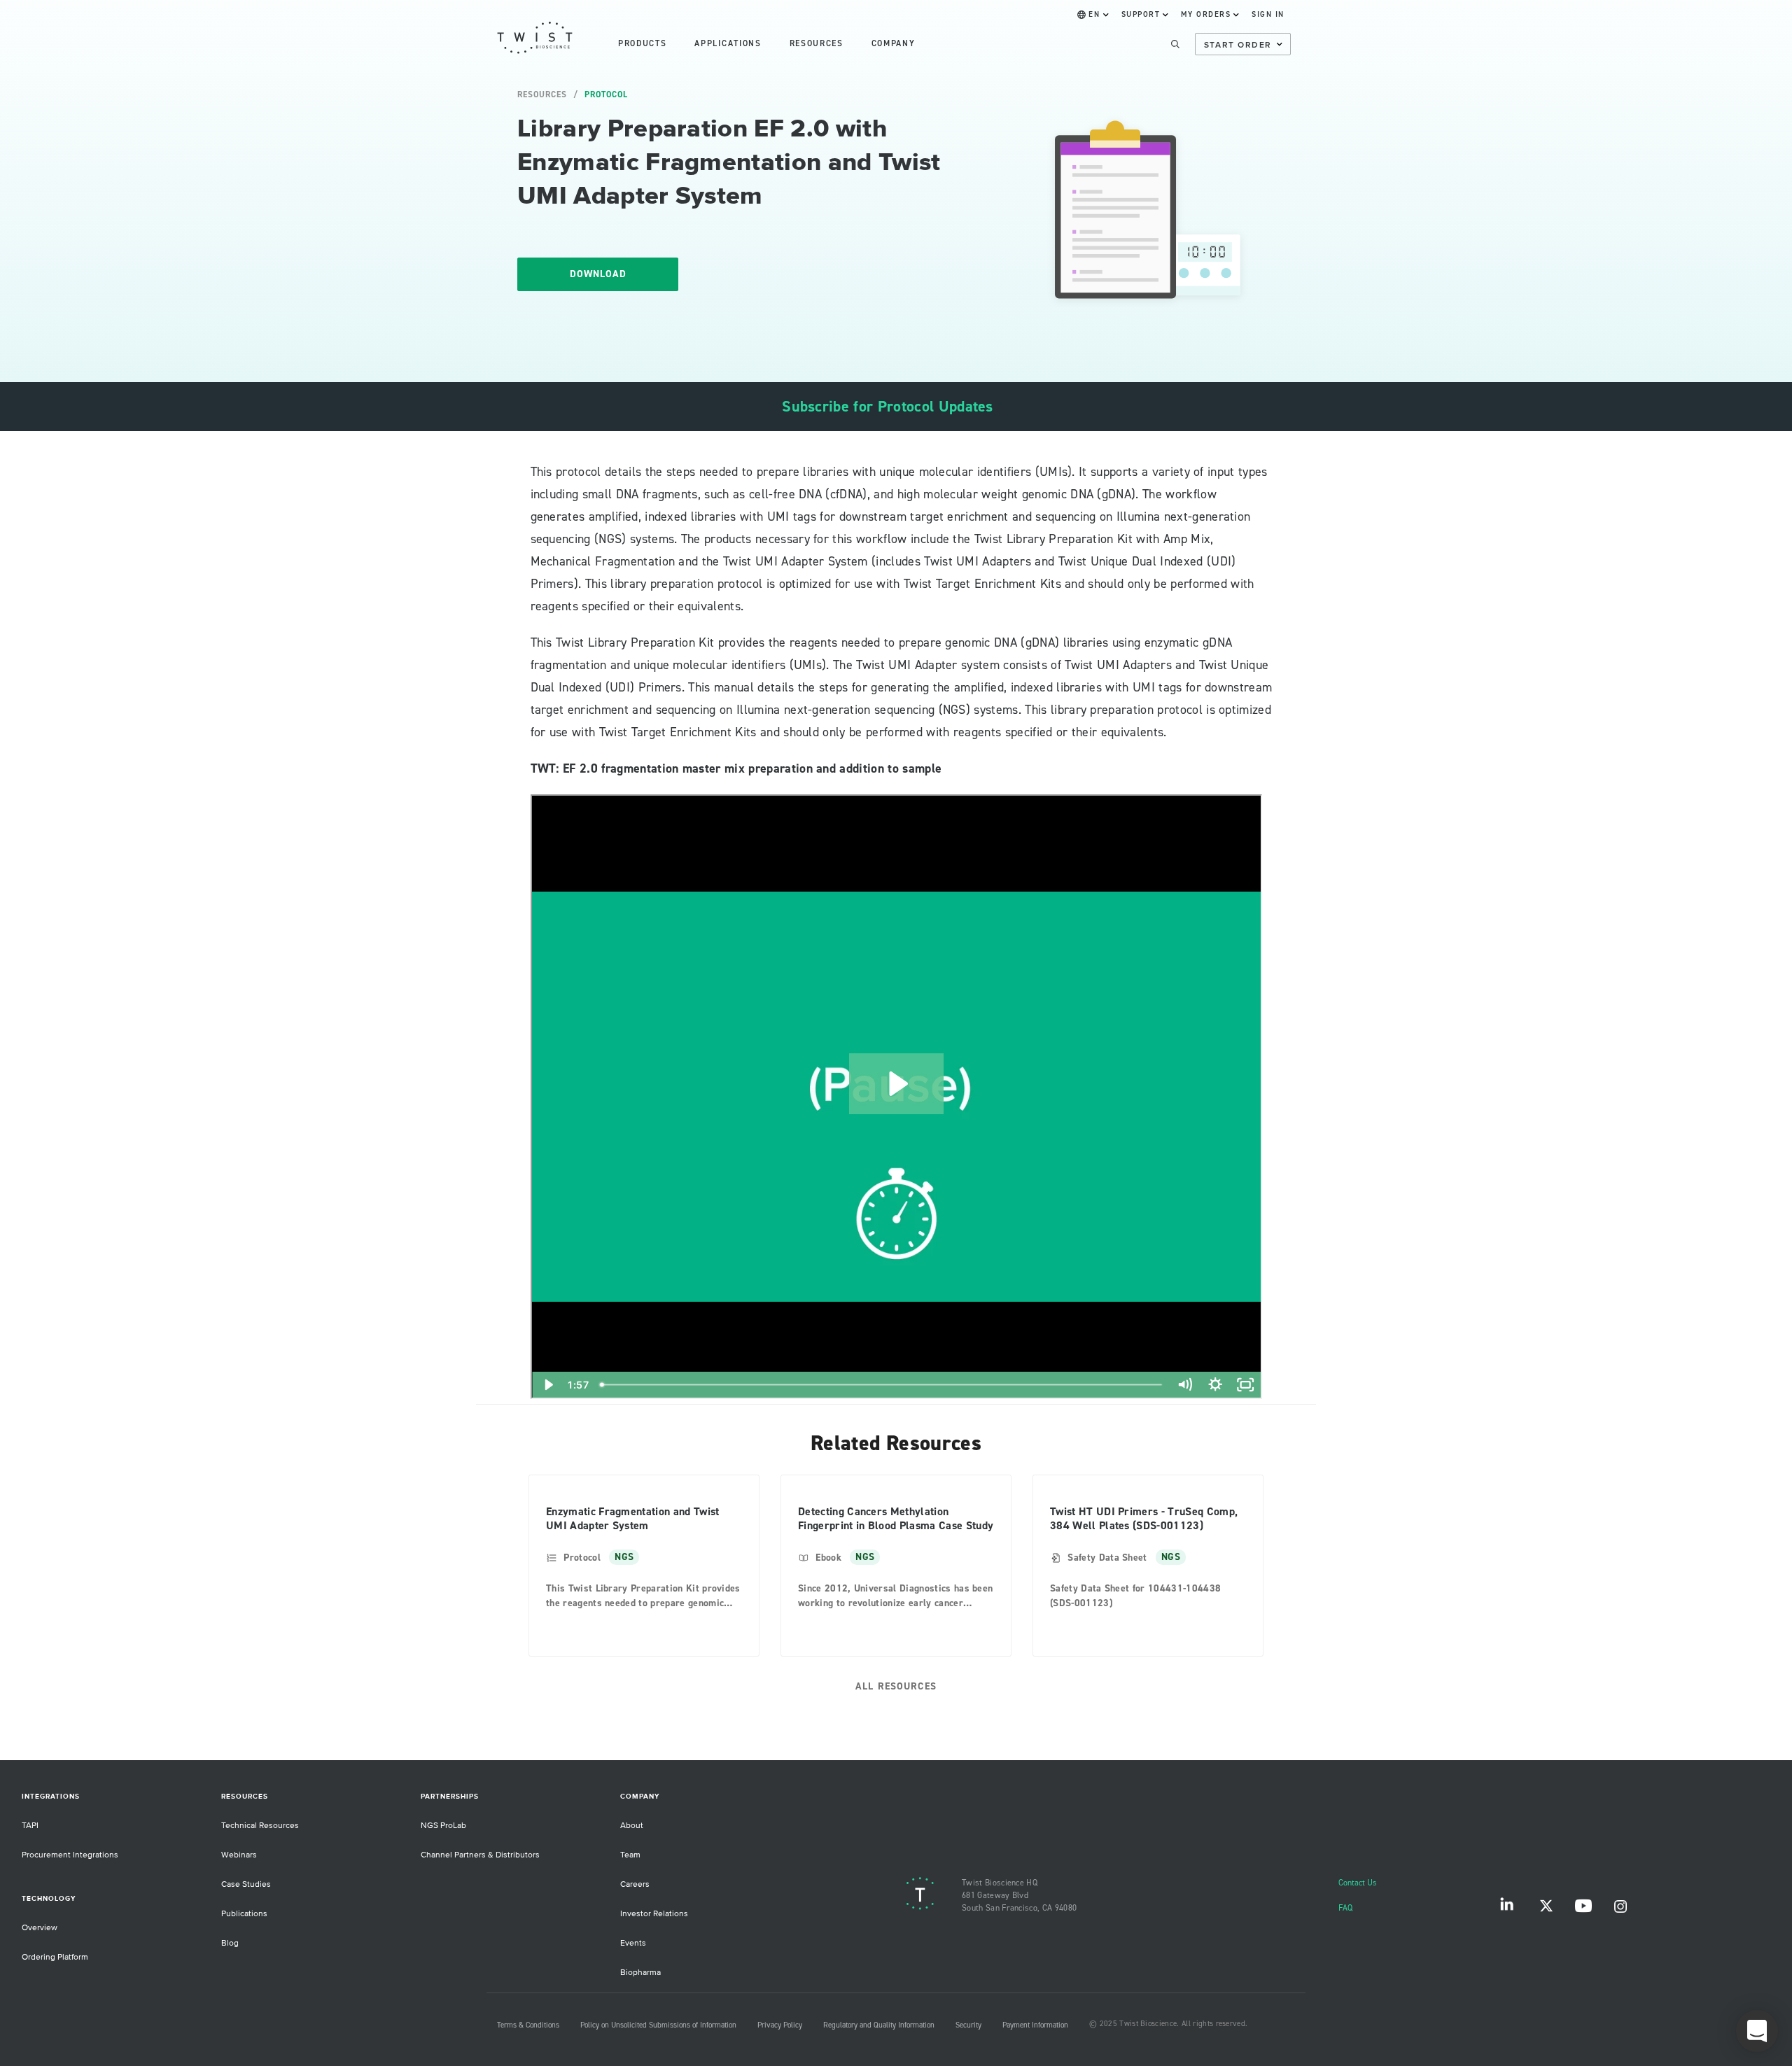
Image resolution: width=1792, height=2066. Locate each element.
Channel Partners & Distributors (480, 1855)
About (632, 1826)
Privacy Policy (780, 2025)
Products (642, 44)
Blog (230, 1943)
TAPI (30, 1826)
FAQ (1345, 1908)
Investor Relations (654, 1914)
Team (630, 1855)
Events (633, 1943)
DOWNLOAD (598, 274)
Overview (40, 1928)
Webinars (239, 1855)
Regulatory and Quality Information (879, 2025)
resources (817, 44)
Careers (635, 1884)
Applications (728, 44)
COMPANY (894, 44)
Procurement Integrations (70, 1855)
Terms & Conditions (528, 2025)
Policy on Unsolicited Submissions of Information (658, 2025)
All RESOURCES (896, 1686)
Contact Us (1358, 1883)
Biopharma (640, 1973)
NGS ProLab (443, 1826)
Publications (244, 1914)
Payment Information (1035, 2025)
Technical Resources (260, 1826)
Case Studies (246, 1884)
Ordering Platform (55, 1957)
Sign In (1268, 15)
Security (968, 2025)
